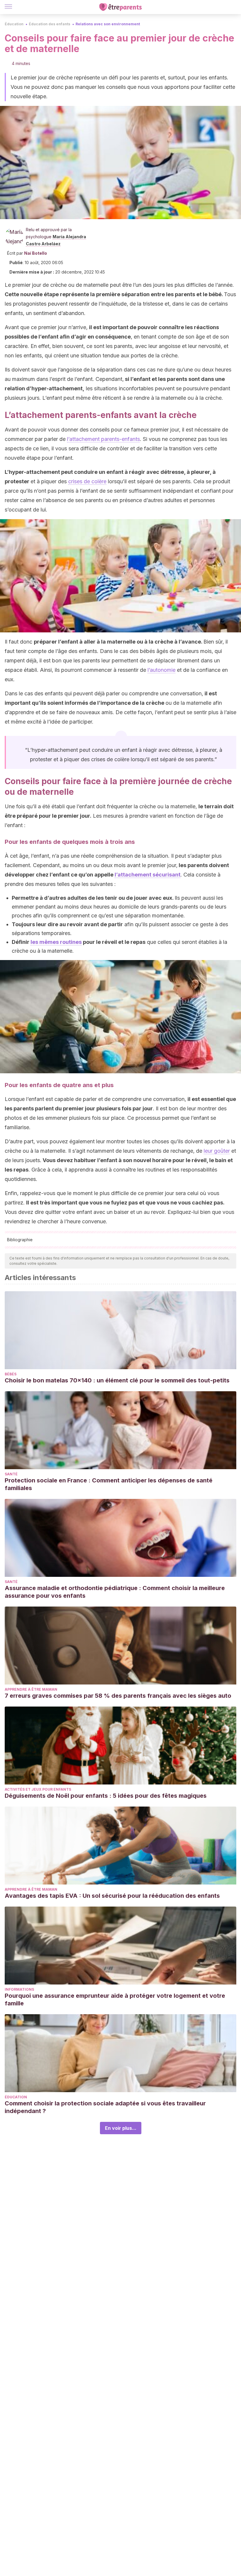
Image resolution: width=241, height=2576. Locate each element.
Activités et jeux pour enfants (38, 1789)
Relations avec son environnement (108, 24)
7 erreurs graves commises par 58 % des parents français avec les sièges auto (118, 1696)
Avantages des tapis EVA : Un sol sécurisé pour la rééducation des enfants (112, 1896)
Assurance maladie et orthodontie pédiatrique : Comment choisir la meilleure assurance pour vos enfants (115, 1592)
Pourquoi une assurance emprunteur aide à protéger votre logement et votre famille (115, 2000)
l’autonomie (161, 670)
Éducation (14, 24)
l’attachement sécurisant (148, 875)
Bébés (11, 1374)
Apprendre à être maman (31, 1689)
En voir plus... (121, 2128)
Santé (11, 1474)
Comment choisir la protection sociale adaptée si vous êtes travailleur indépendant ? (105, 2107)
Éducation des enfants (50, 24)
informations (19, 1989)
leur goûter (217, 1151)
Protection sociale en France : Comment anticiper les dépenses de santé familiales (109, 1484)
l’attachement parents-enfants (103, 439)
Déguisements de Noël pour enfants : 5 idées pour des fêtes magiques (106, 1796)
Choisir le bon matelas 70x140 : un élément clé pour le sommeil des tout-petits (117, 1380)
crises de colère (87, 481)
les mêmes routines (56, 942)
